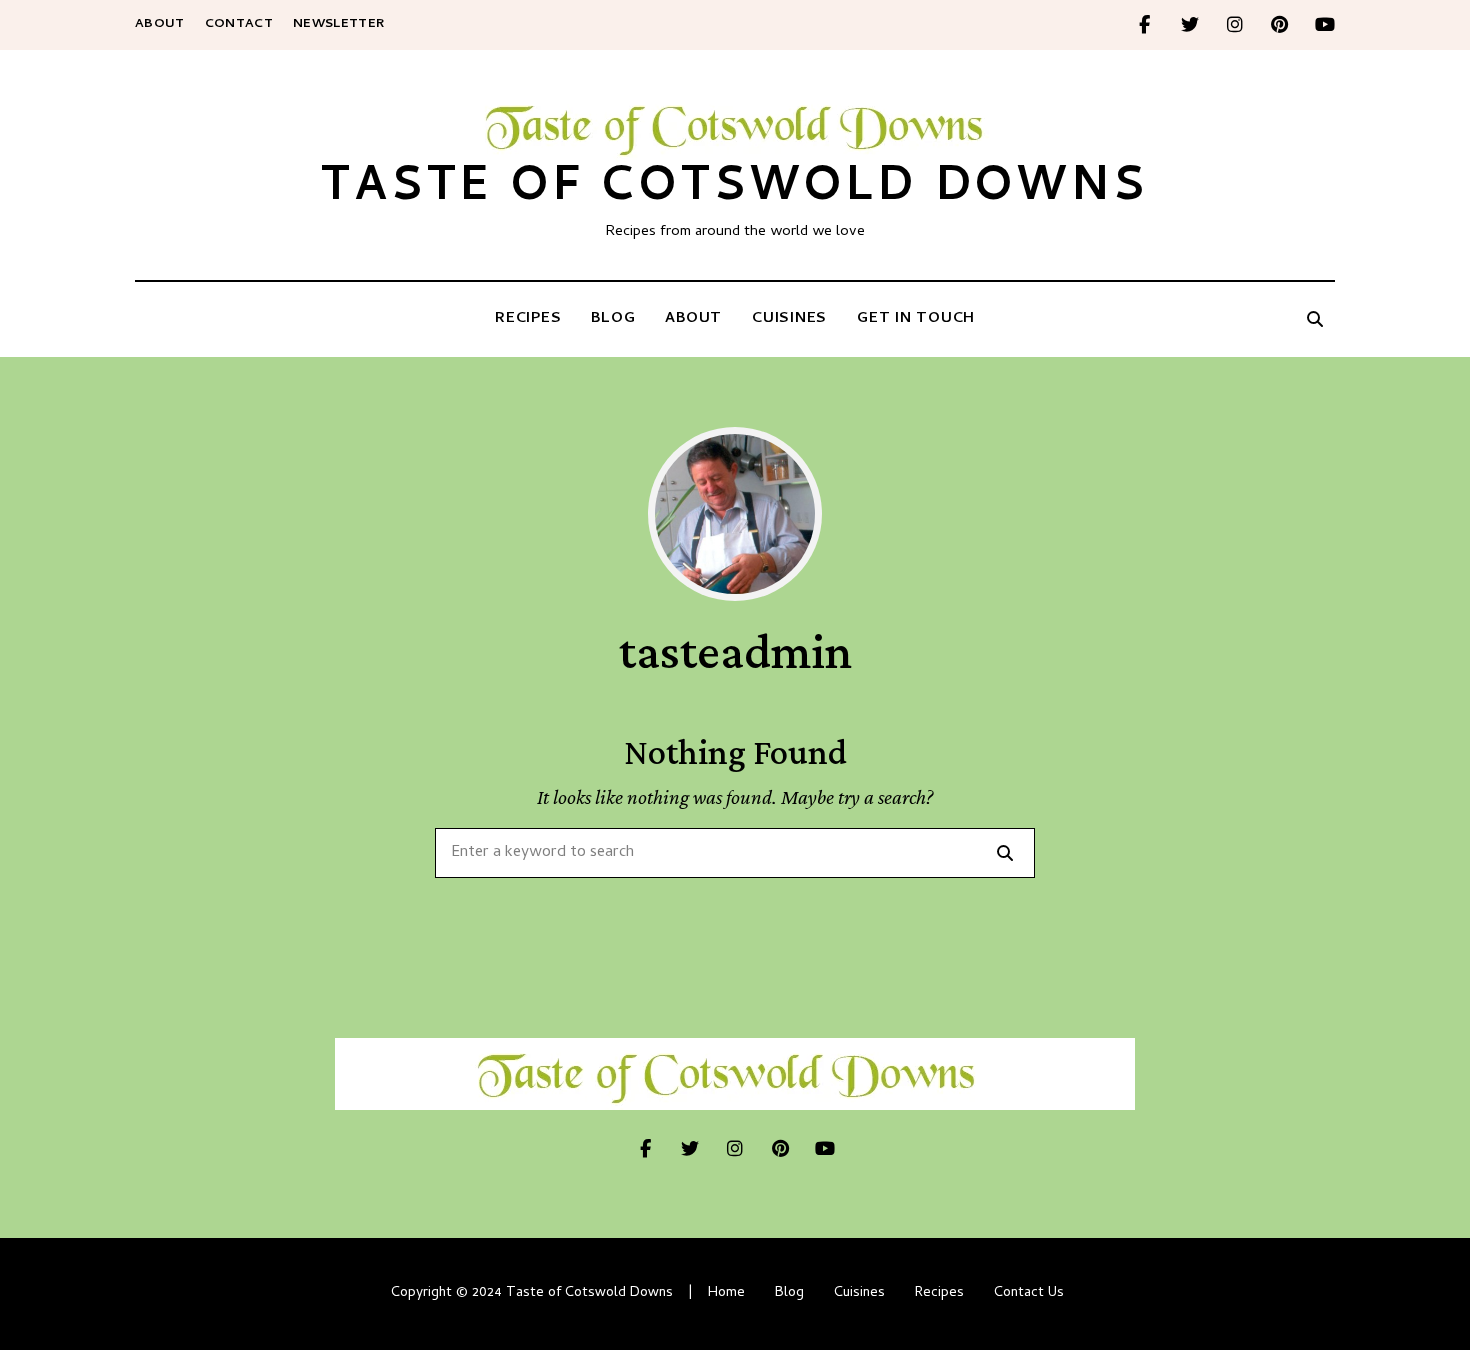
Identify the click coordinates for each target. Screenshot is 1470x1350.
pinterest (1279, 25)
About (160, 24)
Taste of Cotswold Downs (734, 191)
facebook (1144, 25)
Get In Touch (916, 319)
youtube (1324, 25)
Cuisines (789, 319)
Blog (613, 319)
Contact (239, 24)
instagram (1234, 25)
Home (726, 1293)
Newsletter (338, 24)
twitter (1189, 25)
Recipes (528, 319)
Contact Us (1029, 1293)
